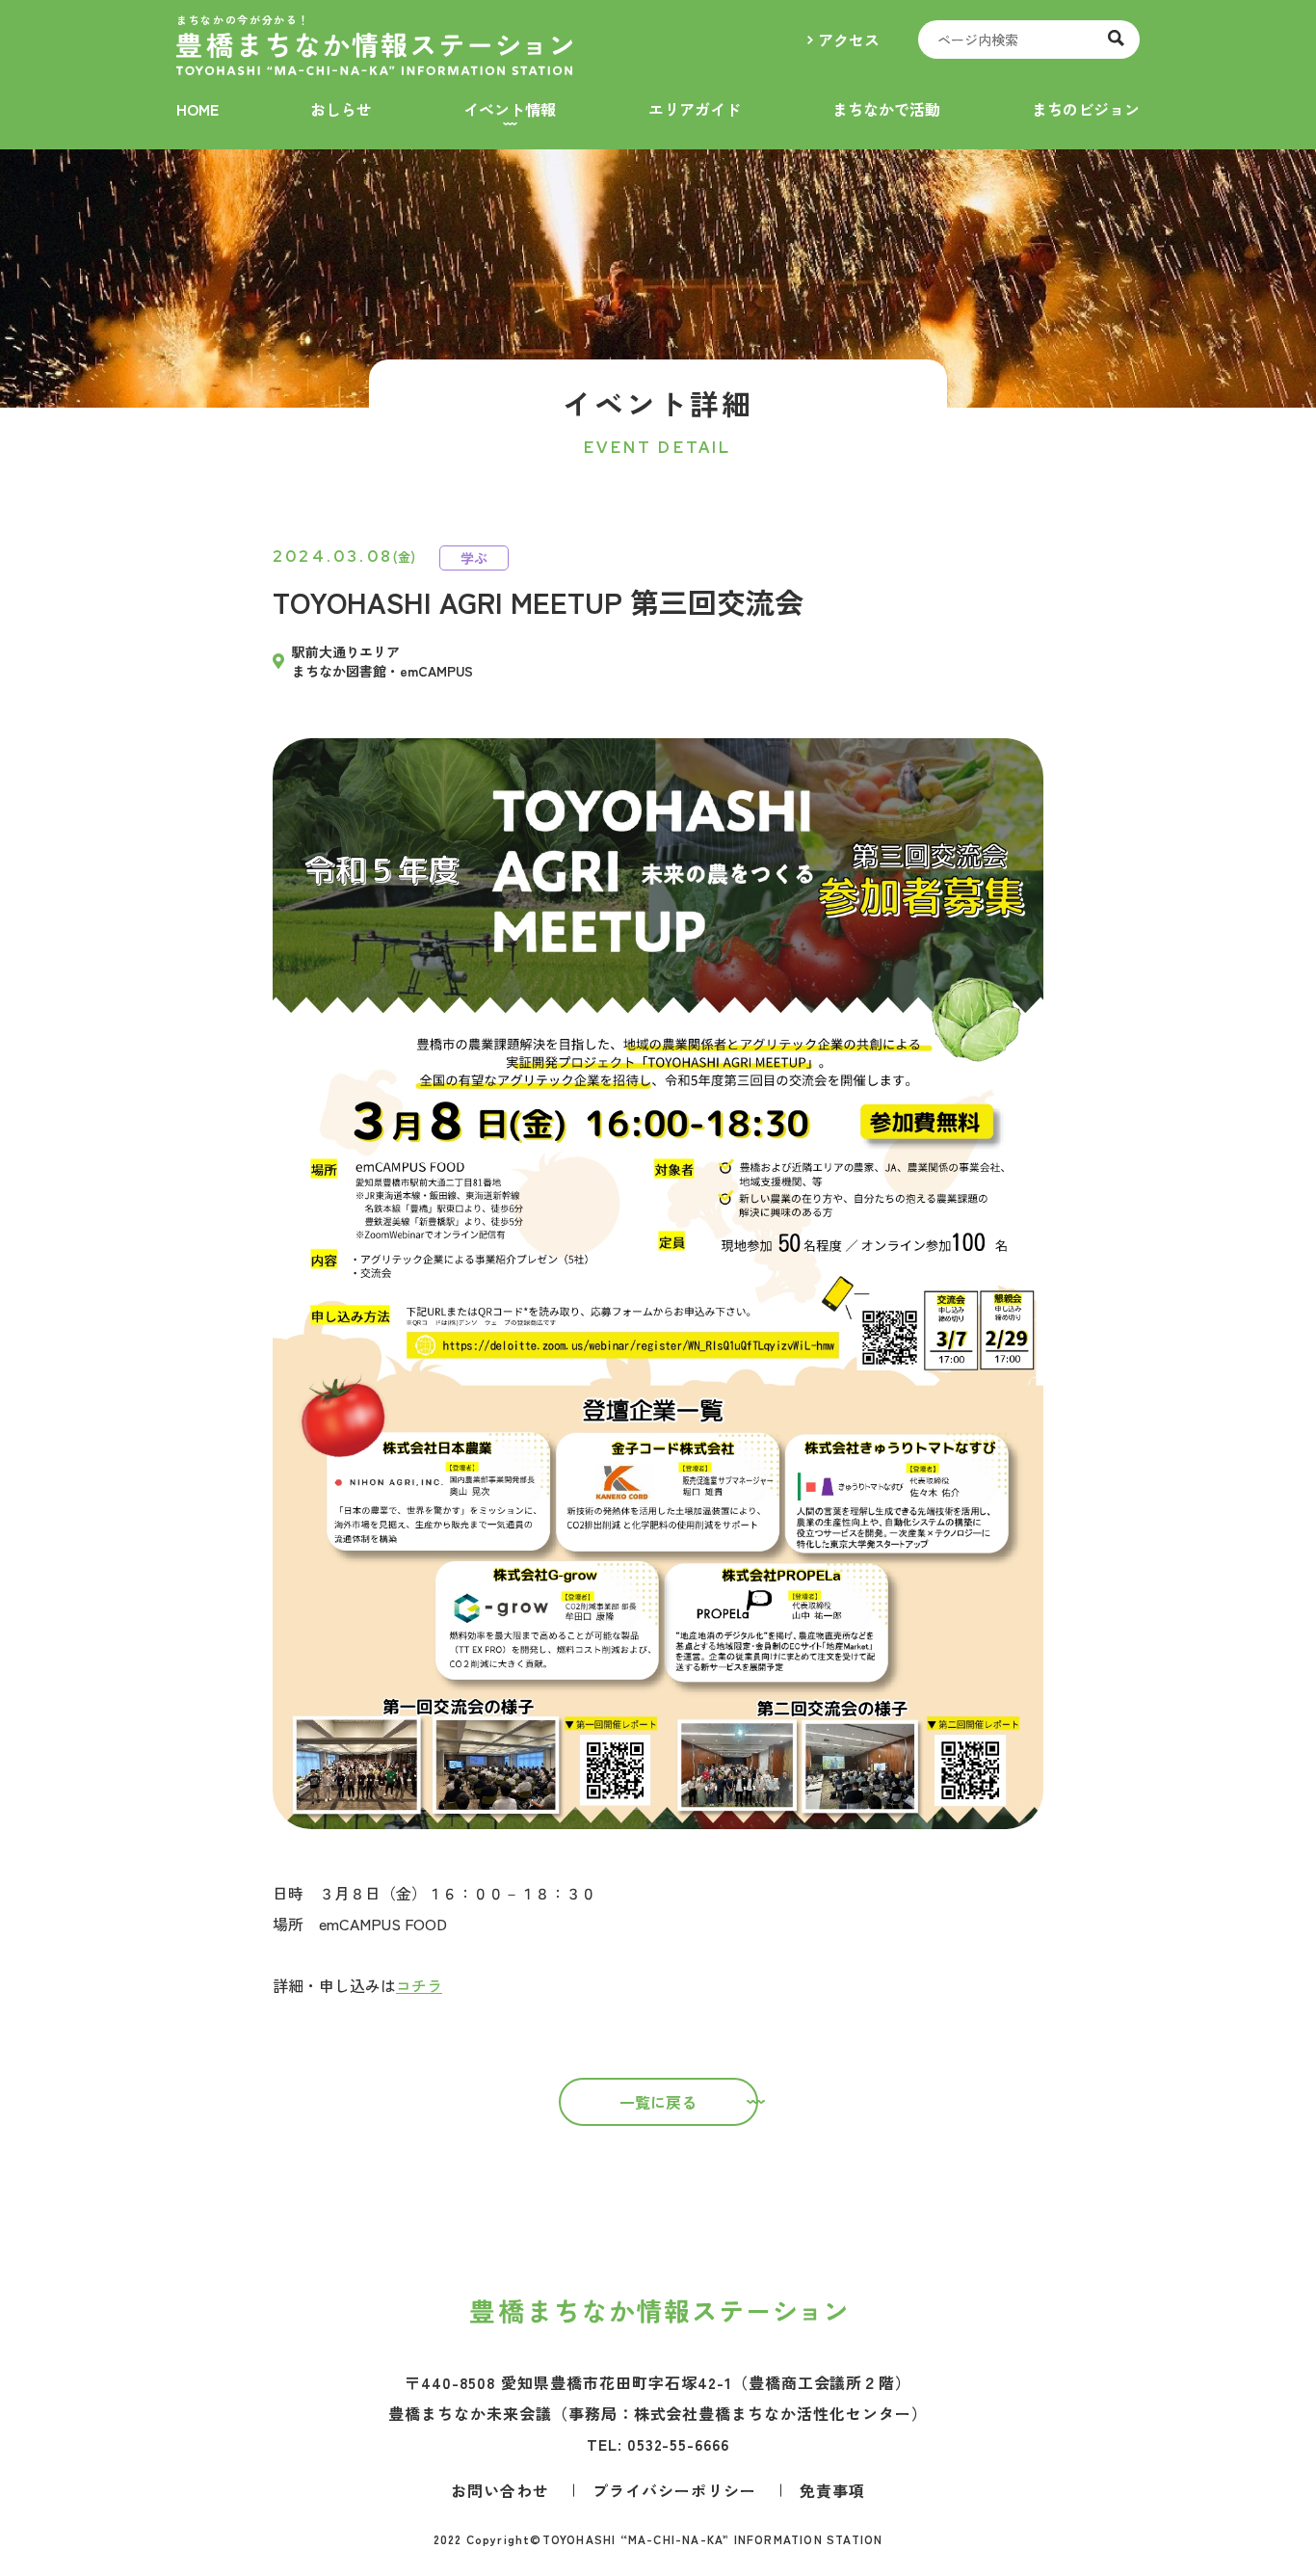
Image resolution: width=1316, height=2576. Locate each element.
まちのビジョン (1086, 109)
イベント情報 (510, 109)
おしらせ (341, 109)
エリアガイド (695, 109)
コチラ (419, 1985)
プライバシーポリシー (674, 2490)
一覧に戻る (658, 2102)
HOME (197, 109)
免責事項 (832, 2490)
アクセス (849, 40)
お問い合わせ (500, 2490)
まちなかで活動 (886, 109)
